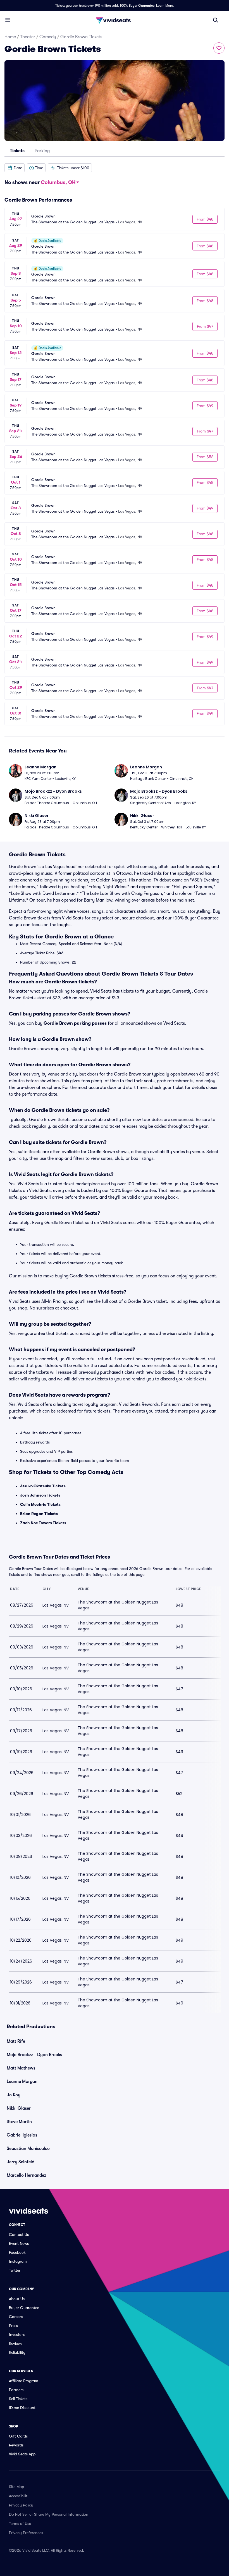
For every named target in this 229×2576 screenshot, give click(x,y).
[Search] (216, 20)
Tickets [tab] (17, 151)
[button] (15, 168)
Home (10, 37)
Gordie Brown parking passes (75, 1023)
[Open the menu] (8, 20)
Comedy (48, 37)
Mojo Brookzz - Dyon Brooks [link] (34, 2055)
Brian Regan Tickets (39, 1514)
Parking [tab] (42, 151)
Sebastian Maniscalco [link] (28, 2149)
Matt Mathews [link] (21, 2068)
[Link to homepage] (115, 20)
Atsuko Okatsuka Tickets (43, 1486)
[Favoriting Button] (219, 48)
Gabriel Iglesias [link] (22, 2135)
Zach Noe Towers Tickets (43, 1523)
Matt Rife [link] (16, 2041)
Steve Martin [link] (19, 2122)
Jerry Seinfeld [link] (21, 2162)
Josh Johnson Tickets (40, 1495)
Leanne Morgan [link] (22, 2082)
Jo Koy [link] (14, 2095)
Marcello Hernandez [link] (26, 2175)
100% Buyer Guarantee (137, 6)
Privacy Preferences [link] (26, 2533)
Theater (28, 37)
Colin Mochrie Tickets (40, 1504)
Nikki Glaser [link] (19, 2108)
